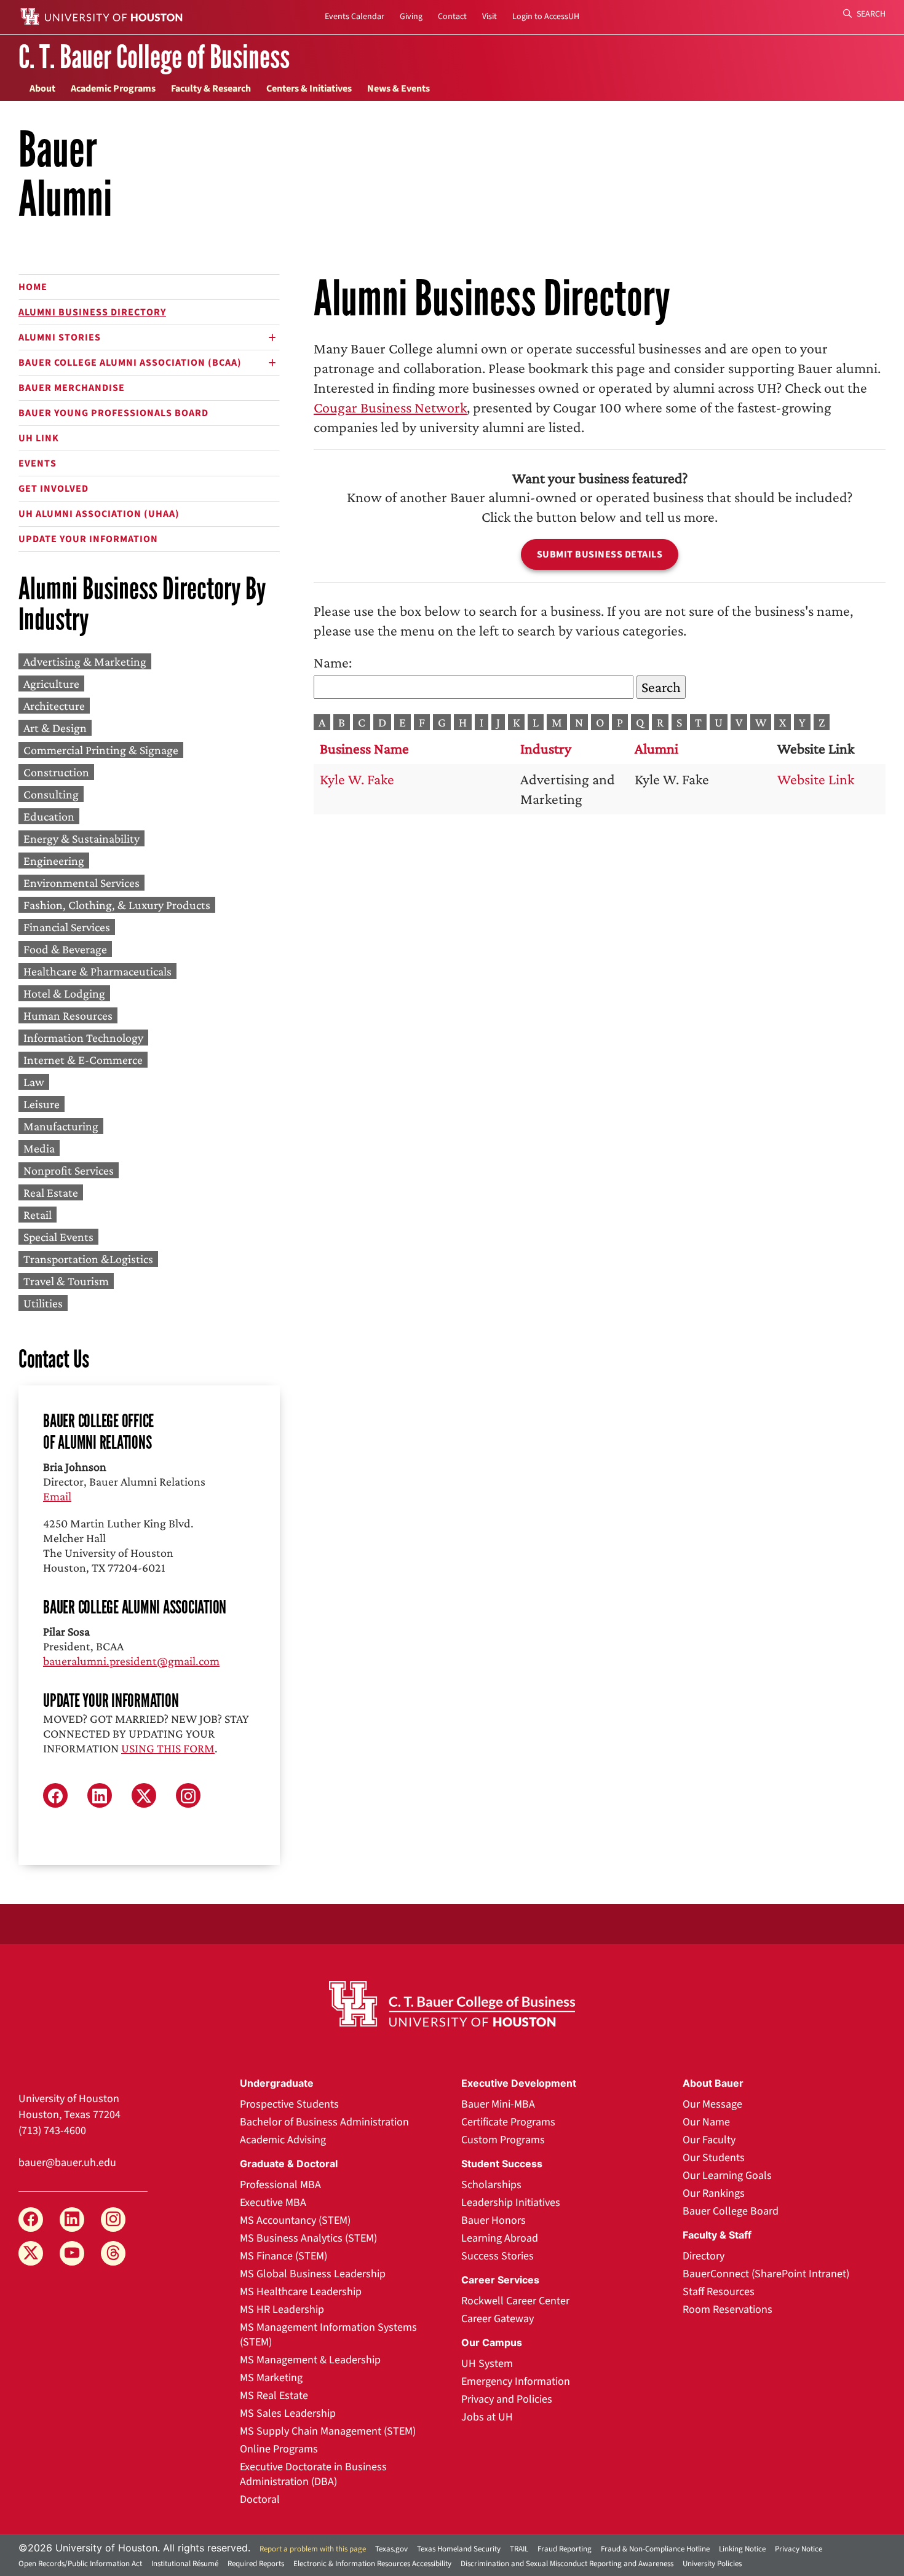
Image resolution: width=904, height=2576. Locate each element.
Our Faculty (709, 2140)
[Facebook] (31, 2220)
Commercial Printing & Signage (101, 750)
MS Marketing (271, 2378)
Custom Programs (503, 2140)
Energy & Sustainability (81, 838)
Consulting (51, 794)
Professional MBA (280, 2185)
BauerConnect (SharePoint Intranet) (766, 2274)
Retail (38, 1215)
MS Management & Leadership (310, 2360)
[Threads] (113, 2253)
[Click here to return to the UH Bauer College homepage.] (452, 2004)
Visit (490, 17)
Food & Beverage (65, 949)
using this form (168, 1748)
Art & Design (55, 728)
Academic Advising (283, 2140)
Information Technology (83, 1038)
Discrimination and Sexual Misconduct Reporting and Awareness (567, 2564)
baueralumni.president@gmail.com (131, 1661)
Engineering (54, 861)
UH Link (39, 438)
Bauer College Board (731, 2211)
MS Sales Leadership (288, 2413)
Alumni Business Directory (92, 312)
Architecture (54, 706)
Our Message (712, 2104)
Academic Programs (113, 89)
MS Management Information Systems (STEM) (328, 2335)
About (42, 89)
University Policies (712, 2564)
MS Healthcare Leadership (301, 2292)
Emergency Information (516, 2381)
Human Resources (68, 1015)
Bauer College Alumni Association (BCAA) (130, 363)
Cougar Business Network (390, 407)
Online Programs (279, 2449)
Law (34, 1082)
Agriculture (51, 683)
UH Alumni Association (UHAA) (99, 514)
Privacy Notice (799, 2549)
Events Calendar (355, 17)
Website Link (816, 779)
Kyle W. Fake (357, 779)
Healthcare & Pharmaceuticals (97, 971)
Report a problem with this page (313, 2549)
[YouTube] (72, 2253)
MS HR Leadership (282, 2310)
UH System (487, 2364)
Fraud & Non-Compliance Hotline (655, 2549)
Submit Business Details (600, 554)
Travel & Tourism (66, 1281)
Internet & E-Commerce (83, 1060)
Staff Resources (719, 2292)
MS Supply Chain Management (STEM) (328, 2431)
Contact (452, 17)
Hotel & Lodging (64, 993)
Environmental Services (81, 883)
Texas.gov (391, 2549)
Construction (56, 772)
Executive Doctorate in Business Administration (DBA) (313, 2474)
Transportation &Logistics (88, 1259)
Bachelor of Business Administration (324, 2122)
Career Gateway (498, 2319)
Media (39, 1148)
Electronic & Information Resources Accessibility (372, 2564)
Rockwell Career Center (515, 2301)
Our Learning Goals (727, 2176)
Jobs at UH (487, 2417)
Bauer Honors (494, 2220)
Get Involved (54, 489)
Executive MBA (273, 2203)
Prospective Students (289, 2104)
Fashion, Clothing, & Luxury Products (117, 905)
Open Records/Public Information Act (80, 2564)
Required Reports (256, 2564)
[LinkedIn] (72, 2220)
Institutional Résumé (185, 2564)
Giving (411, 17)
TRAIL (519, 2549)
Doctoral (260, 2499)
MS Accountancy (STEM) (295, 2220)
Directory (704, 2256)
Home (33, 287)
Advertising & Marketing (85, 661)
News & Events (398, 89)
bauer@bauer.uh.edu (67, 2163)
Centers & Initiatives (309, 89)
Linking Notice (742, 2549)
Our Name (706, 2122)
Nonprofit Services (69, 1170)
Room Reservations (728, 2310)
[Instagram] (113, 2220)
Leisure (42, 1104)
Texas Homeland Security (459, 2549)
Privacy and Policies (507, 2399)
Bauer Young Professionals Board (113, 413)
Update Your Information (88, 539)
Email (57, 1496)
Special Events (58, 1237)
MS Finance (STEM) (283, 2256)
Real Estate (51, 1192)
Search (870, 14)
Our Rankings (714, 2193)
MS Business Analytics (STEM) (308, 2238)
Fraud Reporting (565, 2549)
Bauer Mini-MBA (498, 2104)
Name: (333, 662)
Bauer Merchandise (72, 388)
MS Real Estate (274, 2396)
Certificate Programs (508, 2122)
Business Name (364, 748)
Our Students (714, 2158)
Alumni (656, 748)
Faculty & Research (211, 89)
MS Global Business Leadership (313, 2274)
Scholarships (491, 2185)
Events (38, 463)
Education (49, 816)
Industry (546, 748)
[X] (31, 2253)
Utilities (43, 1303)
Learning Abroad (500, 2238)
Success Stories (498, 2256)
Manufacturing (61, 1126)
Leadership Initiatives (511, 2203)
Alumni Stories (60, 337)
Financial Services (67, 927)
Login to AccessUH (546, 17)
